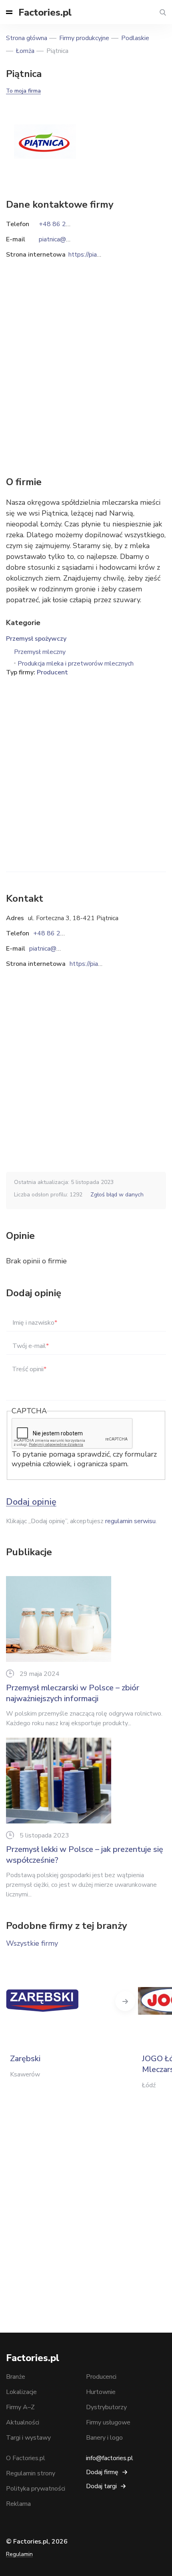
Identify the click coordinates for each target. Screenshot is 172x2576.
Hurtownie (101, 2392)
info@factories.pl (110, 2458)
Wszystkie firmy (32, 1943)
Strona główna (27, 38)
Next (125, 2001)
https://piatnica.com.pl (100, 964)
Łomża (25, 51)
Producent (52, 672)
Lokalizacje (21, 2392)
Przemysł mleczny (40, 652)
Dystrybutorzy (106, 2407)
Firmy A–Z (20, 2407)
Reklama (18, 2504)
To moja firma (23, 91)
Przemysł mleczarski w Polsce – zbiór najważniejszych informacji (73, 1693)
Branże (16, 2377)
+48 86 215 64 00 (60, 933)
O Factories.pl (26, 2458)
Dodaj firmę (102, 2472)
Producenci (101, 2377)
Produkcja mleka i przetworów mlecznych (76, 664)
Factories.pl (45, 12)
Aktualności (23, 2422)
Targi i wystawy (28, 2438)
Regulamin (19, 2554)
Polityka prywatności (36, 2489)
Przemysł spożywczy (36, 639)
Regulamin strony (31, 2473)
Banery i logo (104, 2438)
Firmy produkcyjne (84, 38)
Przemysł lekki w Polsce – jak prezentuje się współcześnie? (85, 1855)
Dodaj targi (101, 2486)
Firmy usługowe (108, 2422)
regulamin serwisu (130, 1521)
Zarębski (25, 2059)
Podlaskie (135, 38)
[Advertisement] (86, 763)
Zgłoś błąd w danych (117, 1195)
